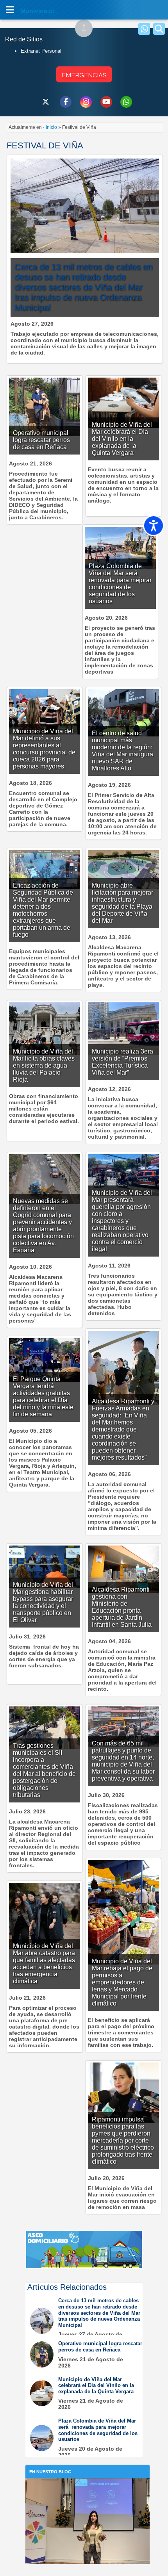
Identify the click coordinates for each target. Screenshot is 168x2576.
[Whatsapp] (144, 29)
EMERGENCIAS (84, 75)
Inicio (51, 127)
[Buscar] (159, 29)
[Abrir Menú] (10, 10)
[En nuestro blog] (88, 2490)
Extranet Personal (41, 51)
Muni (28, 11)
